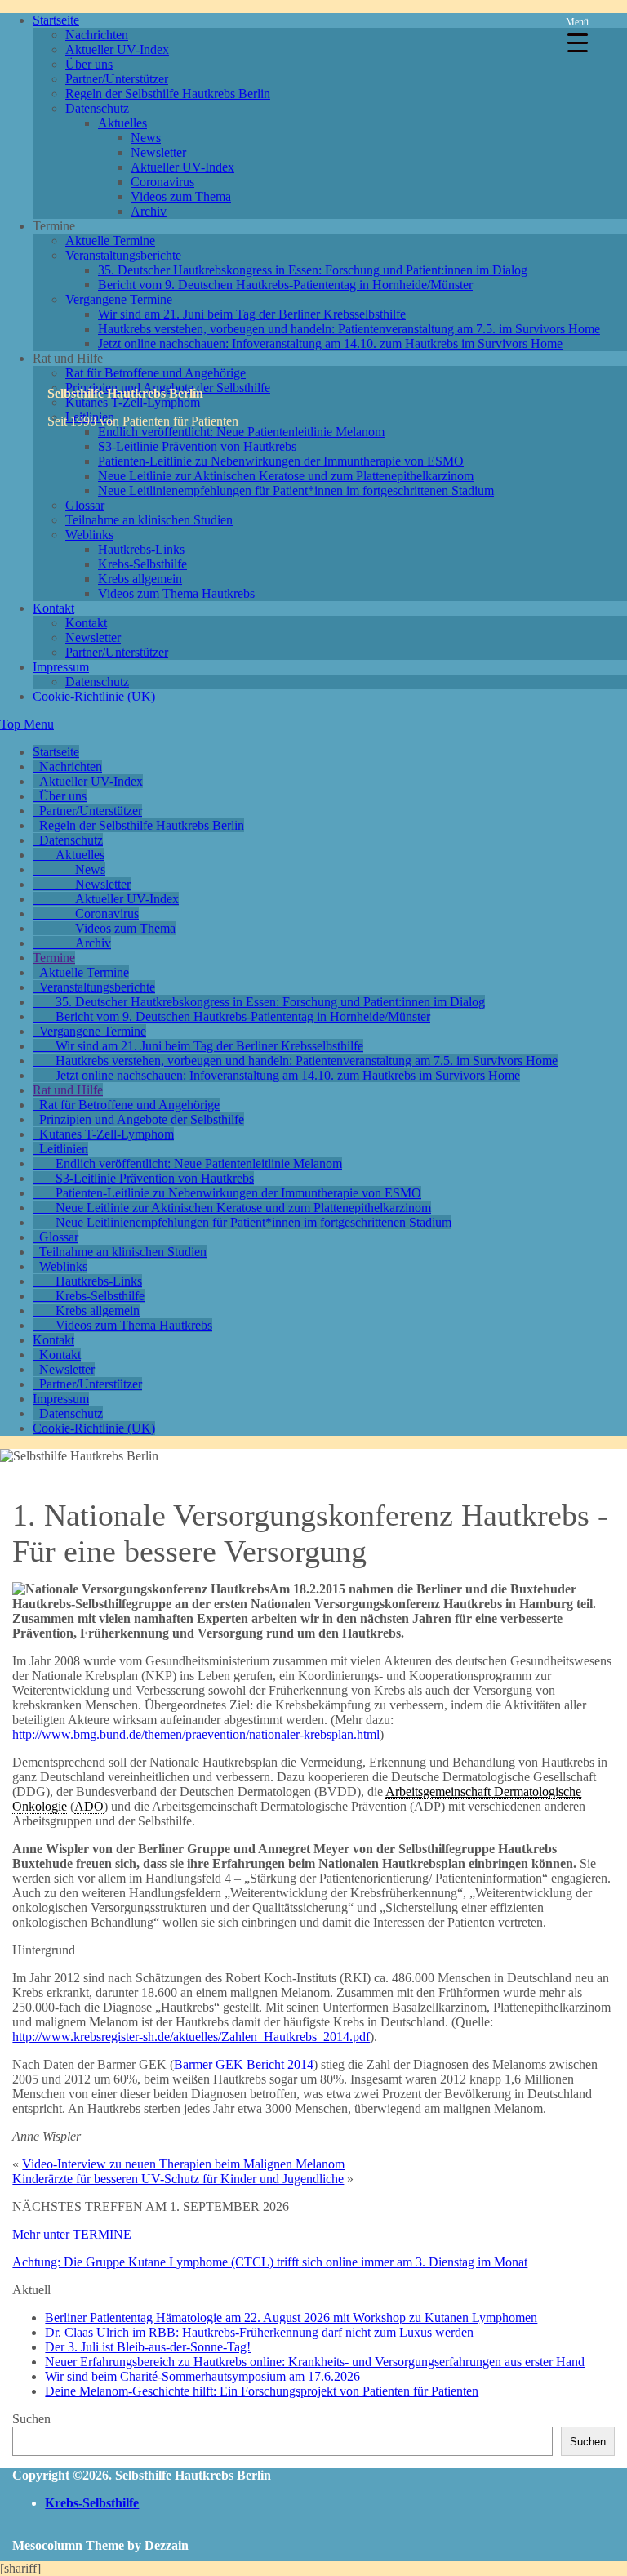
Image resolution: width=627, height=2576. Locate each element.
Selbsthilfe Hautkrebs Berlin (125, 393)
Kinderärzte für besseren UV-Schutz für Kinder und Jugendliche (178, 2179)
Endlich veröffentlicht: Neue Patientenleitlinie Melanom (241, 432)
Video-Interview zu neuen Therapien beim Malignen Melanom (183, 2164)
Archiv (149, 211)
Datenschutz (97, 108)
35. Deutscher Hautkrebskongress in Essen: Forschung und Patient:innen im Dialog (313, 270)
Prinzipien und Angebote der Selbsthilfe (142, 1119)
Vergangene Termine (119, 299)
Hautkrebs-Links (141, 549)
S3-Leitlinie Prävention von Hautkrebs (197, 446)
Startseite (56, 20)
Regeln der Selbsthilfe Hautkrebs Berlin (168, 94)
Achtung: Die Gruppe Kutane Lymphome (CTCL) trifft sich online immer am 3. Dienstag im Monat (270, 2262)
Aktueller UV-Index (117, 49)
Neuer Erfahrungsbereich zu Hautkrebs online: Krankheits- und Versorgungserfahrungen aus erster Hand (315, 2362)
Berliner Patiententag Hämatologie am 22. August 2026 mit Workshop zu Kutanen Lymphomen (291, 2318)
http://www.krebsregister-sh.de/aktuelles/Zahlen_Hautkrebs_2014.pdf (191, 2037)
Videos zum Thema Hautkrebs (176, 593)
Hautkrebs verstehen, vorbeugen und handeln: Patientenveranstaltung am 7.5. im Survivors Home (349, 329)
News (146, 138)
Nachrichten (97, 35)
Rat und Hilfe (68, 1090)
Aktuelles (122, 123)
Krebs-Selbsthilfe (142, 564)
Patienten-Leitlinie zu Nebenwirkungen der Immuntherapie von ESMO (281, 461)
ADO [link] (89, 1806)
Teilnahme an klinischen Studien (149, 520)
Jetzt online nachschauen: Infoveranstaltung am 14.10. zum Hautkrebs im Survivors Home (330, 343)
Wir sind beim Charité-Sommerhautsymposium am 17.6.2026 (202, 2376)
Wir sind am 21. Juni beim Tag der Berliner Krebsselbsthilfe (252, 314)
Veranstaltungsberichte (123, 255)
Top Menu (27, 724)
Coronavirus (162, 182)
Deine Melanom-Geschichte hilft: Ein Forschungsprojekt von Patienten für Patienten (262, 2391)
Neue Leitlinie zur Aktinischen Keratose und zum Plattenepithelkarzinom (286, 476)
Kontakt (53, 608)
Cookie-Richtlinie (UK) (94, 696)
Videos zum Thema (181, 196)
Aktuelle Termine (110, 241)
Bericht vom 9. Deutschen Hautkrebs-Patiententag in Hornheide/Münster (285, 285)
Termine (54, 958)
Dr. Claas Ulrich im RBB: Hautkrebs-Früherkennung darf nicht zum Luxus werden (259, 2332)
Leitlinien (64, 1149)
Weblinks (89, 535)
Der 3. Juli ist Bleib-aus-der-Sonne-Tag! (148, 2347)
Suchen (31, 2419)
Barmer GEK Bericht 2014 (244, 2064)
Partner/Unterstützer (117, 79)
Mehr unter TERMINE (72, 2234)
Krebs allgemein (140, 579)
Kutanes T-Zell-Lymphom (107, 1134)
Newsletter (158, 152)
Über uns (89, 64)
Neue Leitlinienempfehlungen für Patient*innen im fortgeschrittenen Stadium (296, 490)
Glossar (85, 505)
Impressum (61, 667)
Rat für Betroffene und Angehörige (156, 373)
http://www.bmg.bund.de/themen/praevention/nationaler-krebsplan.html (196, 1734)
